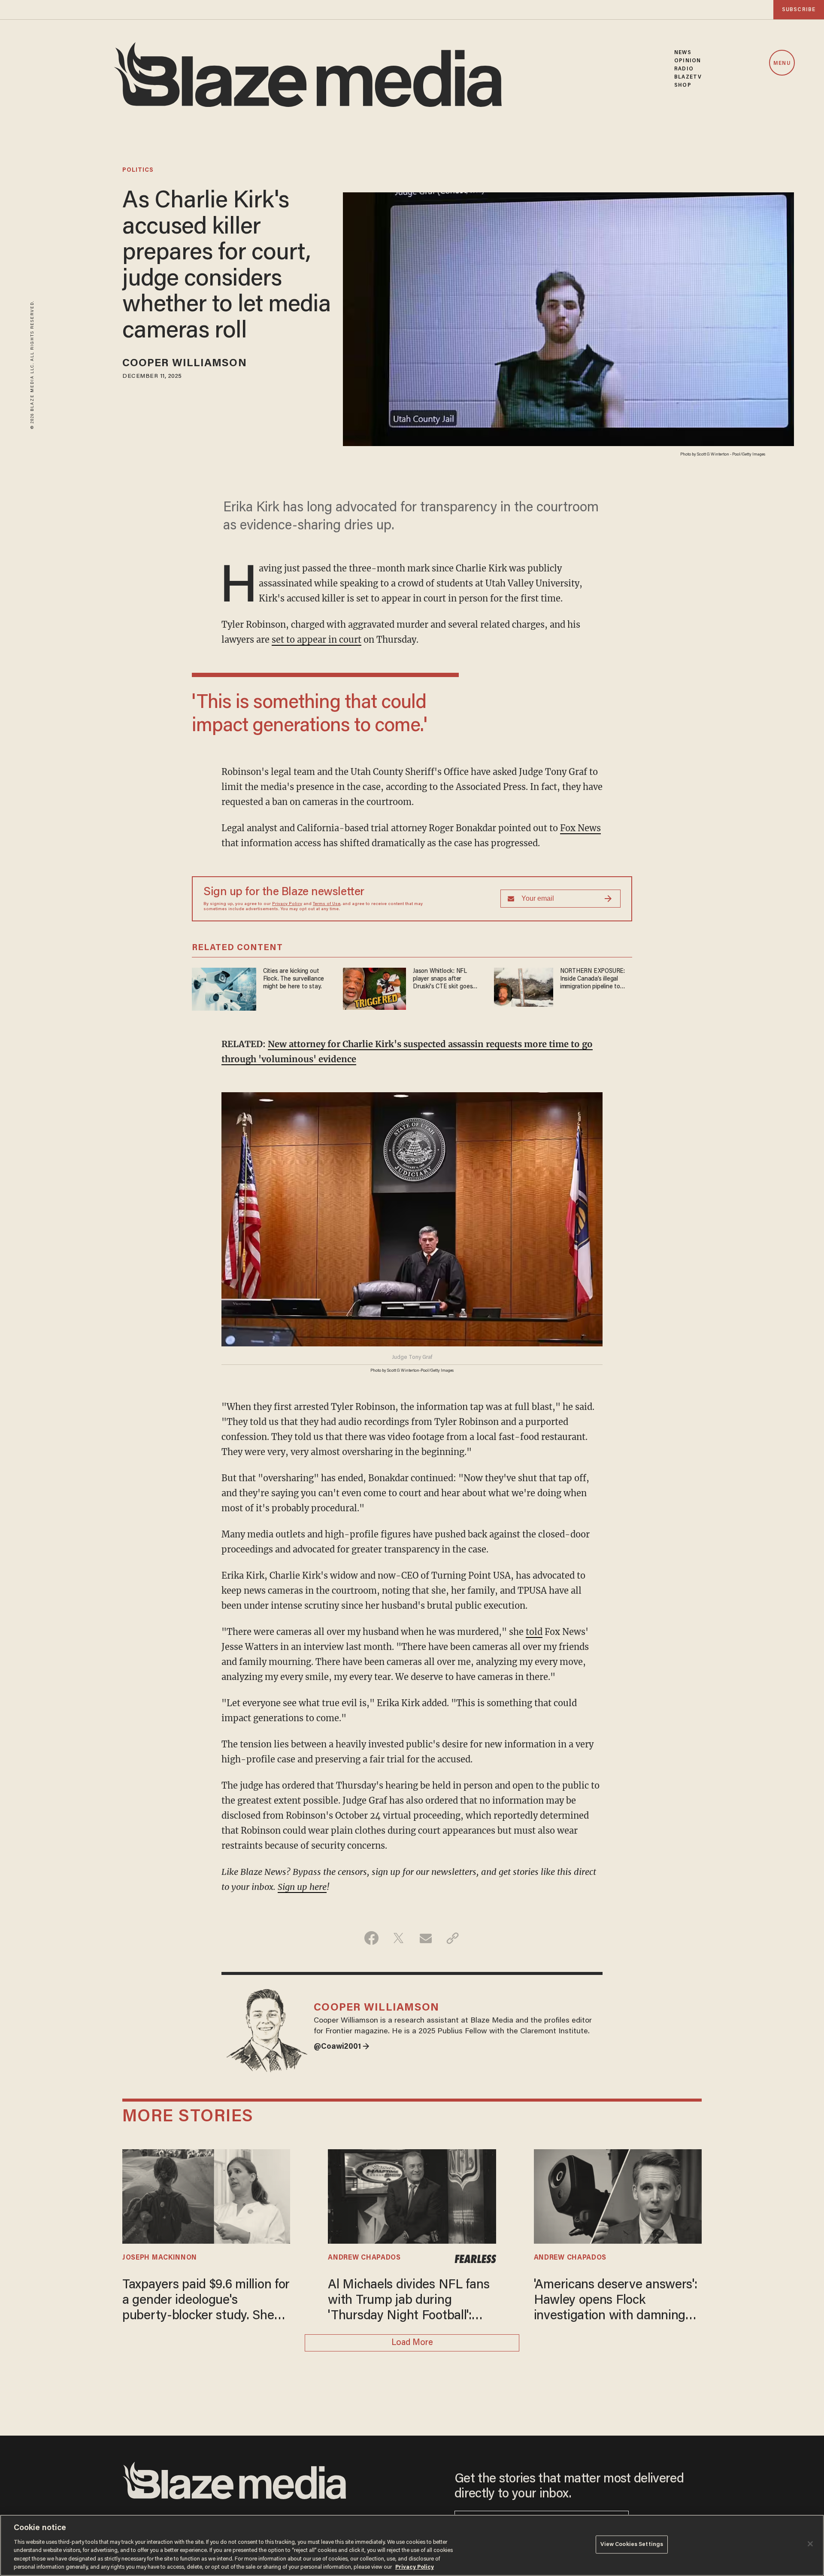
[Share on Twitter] (398, 1938)
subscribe (799, 10)
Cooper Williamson (185, 364)
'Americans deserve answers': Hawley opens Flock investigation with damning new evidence (616, 2301)
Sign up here (302, 1887)
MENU (782, 63)
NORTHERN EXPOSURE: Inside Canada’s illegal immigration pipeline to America (592, 980)
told (534, 1632)
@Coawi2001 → (342, 2047)
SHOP (683, 85)
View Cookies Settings (632, 2544)
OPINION (688, 61)
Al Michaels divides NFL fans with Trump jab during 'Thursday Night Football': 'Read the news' (409, 2301)
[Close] (810, 2544)
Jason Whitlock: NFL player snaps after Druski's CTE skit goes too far (443, 980)
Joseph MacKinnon (160, 2258)
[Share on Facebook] (371, 1938)
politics (138, 170)
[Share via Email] (426, 1938)
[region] (412, 2545)
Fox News (580, 828)
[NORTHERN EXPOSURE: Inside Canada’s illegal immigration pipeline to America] (524, 986)
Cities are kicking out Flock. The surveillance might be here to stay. (294, 979)
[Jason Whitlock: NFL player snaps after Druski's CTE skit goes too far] (374, 987)
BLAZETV (688, 77)
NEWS (683, 53)
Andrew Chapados (364, 2258)
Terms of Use (327, 904)
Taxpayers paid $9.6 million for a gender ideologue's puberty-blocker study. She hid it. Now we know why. (206, 2301)
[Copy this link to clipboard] (453, 1938)
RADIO (684, 69)
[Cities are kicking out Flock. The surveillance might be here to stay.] (224, 988)
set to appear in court (317, 639)
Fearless (475, 2259)
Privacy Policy (287, 904)
